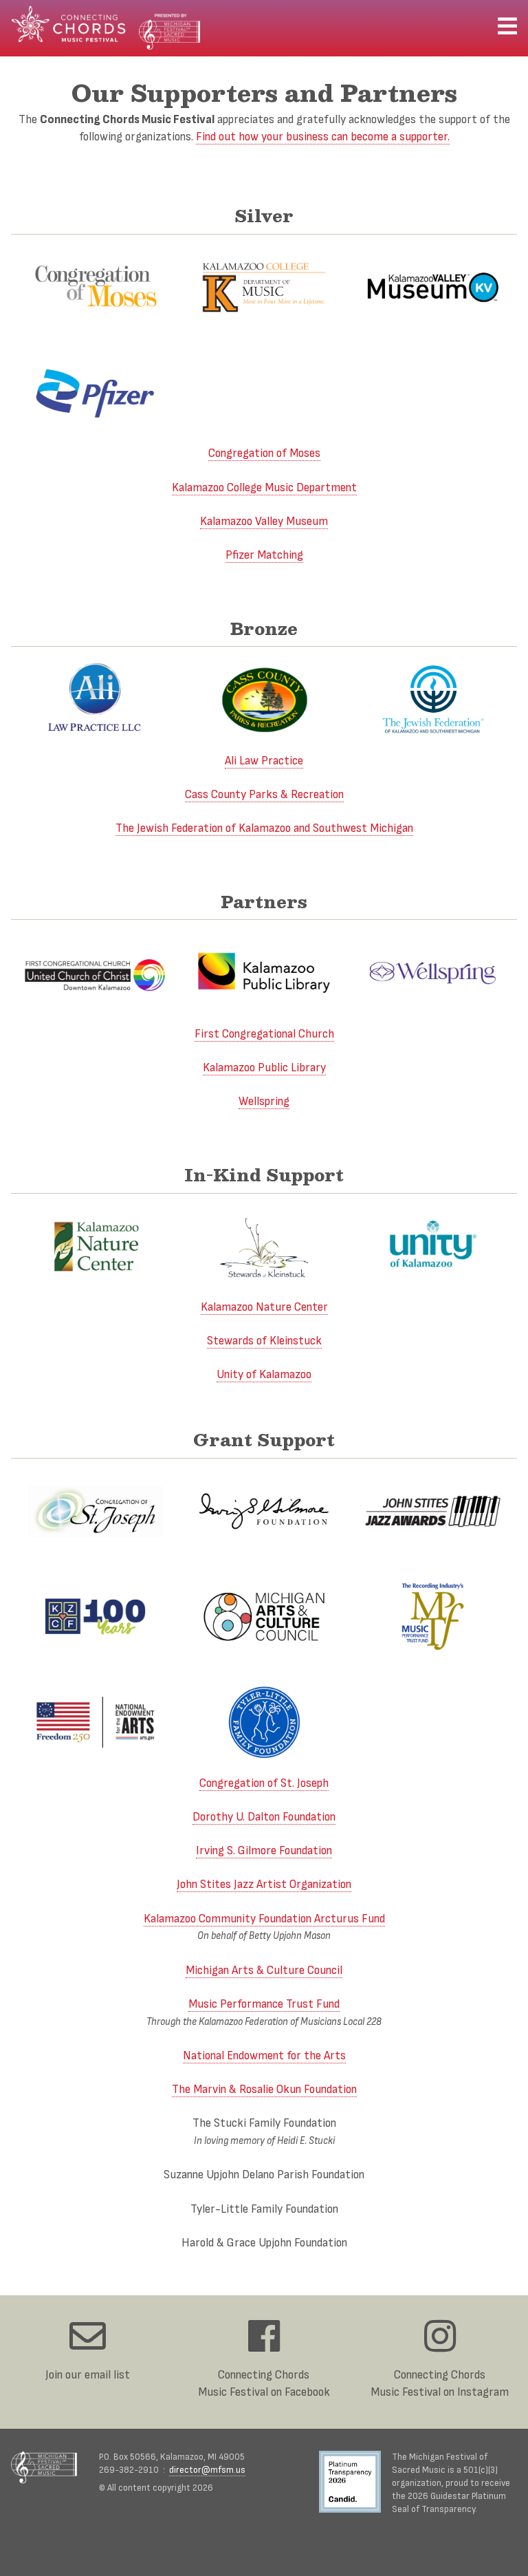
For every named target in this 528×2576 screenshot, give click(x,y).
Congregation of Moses (264, 453)
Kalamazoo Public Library (264, 1067)
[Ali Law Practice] (95, 699)
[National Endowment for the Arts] (95, 1722)
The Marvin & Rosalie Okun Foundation (264, 2089)
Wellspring (264, 1101)
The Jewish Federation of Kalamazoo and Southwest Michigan (264, 828)
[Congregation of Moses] (95, 287)
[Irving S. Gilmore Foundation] (264, 1511)
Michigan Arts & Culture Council (264, 1970)
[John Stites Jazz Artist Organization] (433, 1511)
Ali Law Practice (264, 761)
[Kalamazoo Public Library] (264, 973)
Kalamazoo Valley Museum (264, 521)
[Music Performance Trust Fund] (433, 1617)
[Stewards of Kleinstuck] (264, 1246)
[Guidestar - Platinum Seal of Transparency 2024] (355, 2483)
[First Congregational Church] (95, 973)
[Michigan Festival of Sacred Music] (44, 2467)
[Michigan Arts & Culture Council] (264, 1617)
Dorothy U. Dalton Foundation (264, 1817)
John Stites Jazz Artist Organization (264, 1884)
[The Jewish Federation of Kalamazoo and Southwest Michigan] (433, 699)
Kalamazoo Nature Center (264, 1307)
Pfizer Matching (264, 555)
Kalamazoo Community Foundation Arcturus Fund (264, 1919)
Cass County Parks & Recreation (264, 794)
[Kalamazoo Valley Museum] (433, 287)
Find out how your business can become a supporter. (323, 137)
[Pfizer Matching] (95, 393)
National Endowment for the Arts (264, 2056)
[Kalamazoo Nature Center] (95, 1246)
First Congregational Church (264, 1034)
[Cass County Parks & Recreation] (264, 699)
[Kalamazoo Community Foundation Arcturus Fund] (95, 1617)
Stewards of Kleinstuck (264, 1341)
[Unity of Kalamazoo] (433, 1246)
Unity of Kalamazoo (264, 1374)
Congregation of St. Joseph (264, 1783)
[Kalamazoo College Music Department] (264, 287)
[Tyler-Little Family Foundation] (264, 1722)
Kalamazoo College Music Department (264, 487)
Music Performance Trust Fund (264, 2004)
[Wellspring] (433, 973)
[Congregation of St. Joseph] (95, 1511)
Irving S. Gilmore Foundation (264, 1850)
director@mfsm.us (207, 2470)
